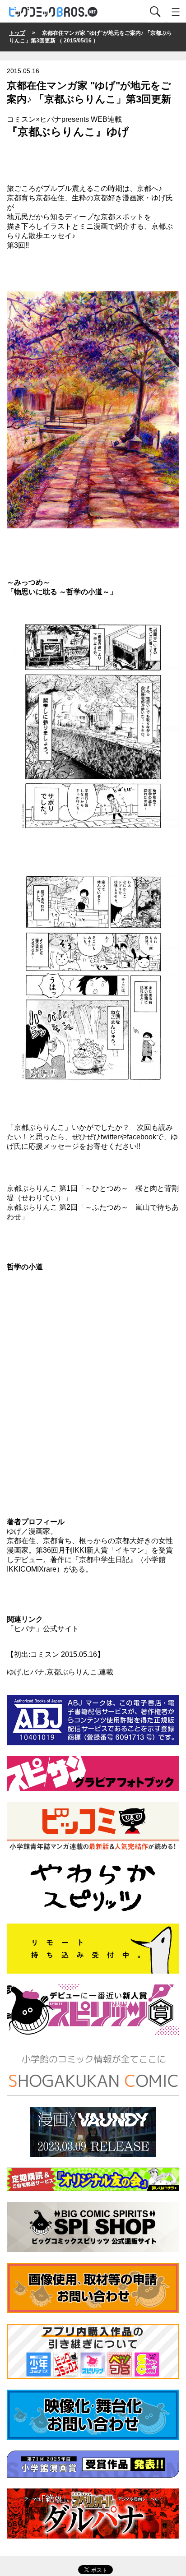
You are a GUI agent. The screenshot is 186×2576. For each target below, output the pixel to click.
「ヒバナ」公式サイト (43, 1629)
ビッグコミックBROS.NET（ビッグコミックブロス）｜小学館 (54, 12)
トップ (17, 33)
